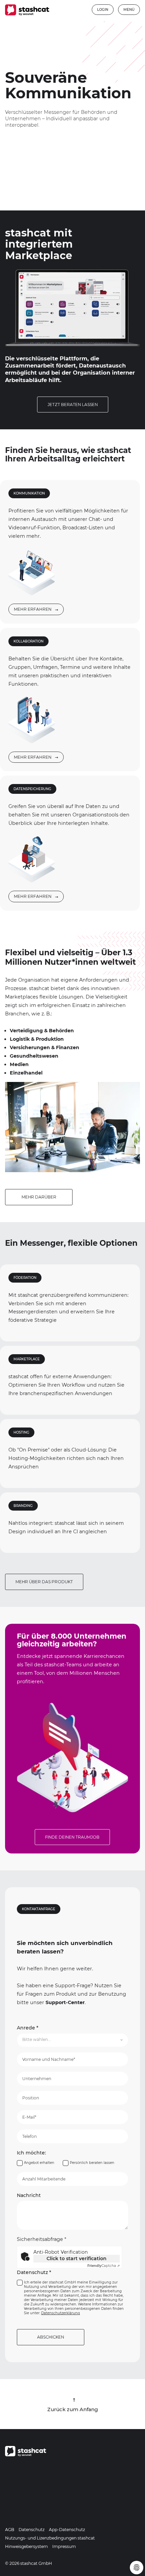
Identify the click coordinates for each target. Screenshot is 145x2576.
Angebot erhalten (39, 2163)
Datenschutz (34, 2272)
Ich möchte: (31, 2153)
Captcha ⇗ (104, 2266)
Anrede (28, 2028)
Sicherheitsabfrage (42, 2239)
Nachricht (29, 2195)
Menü (129, 10)
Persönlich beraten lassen (92, 2163)
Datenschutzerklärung (61, 2313)
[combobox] (73, 2040)
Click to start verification (77, 2258)
